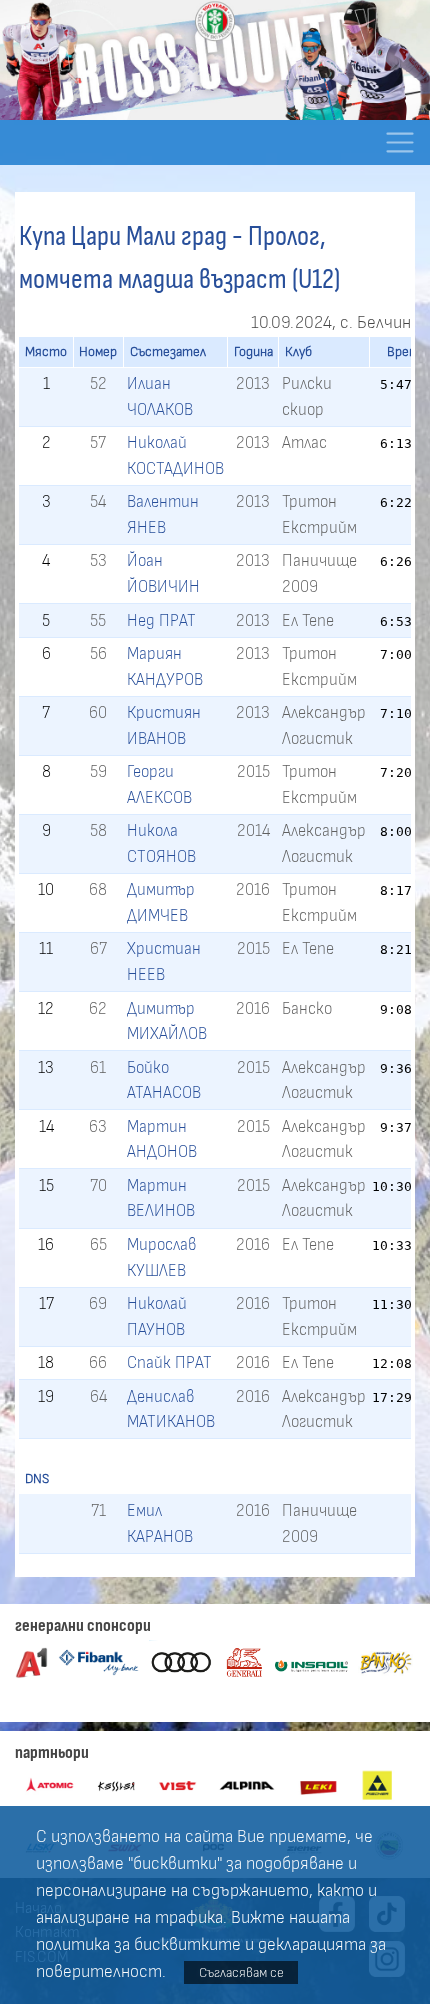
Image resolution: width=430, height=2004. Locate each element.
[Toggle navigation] (399, 142)
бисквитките (187, 1945)
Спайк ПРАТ (169, 1362)
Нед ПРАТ (161, 620)
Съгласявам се (241, 1972)
